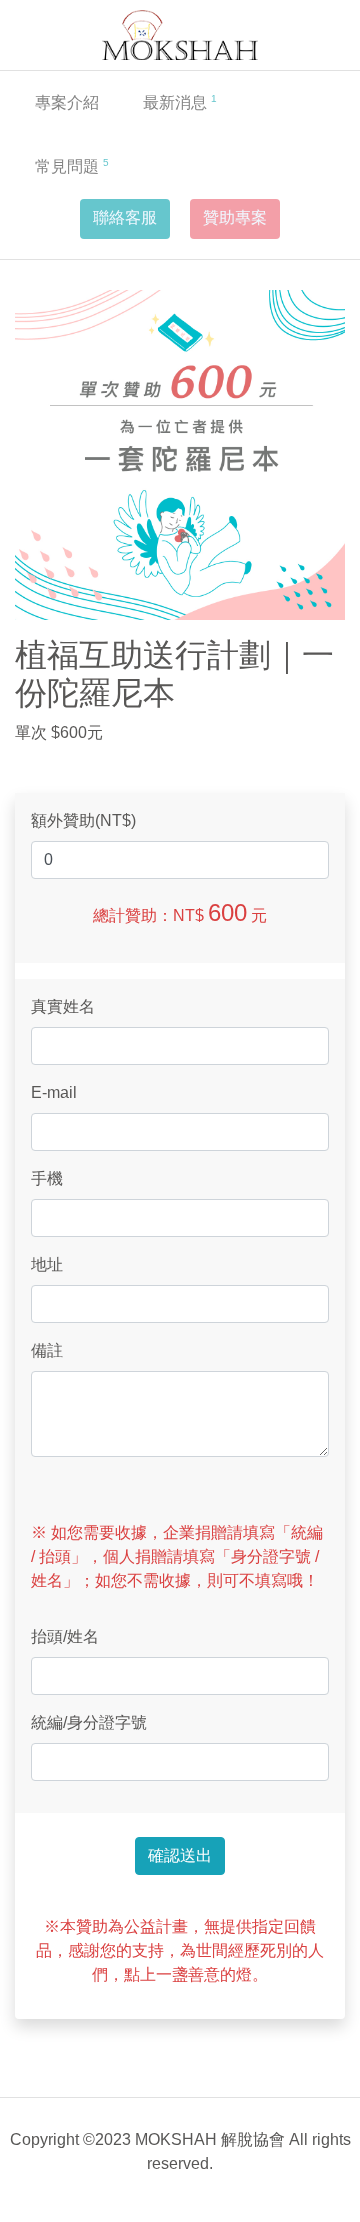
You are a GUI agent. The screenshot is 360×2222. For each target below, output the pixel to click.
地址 (47, 1264)
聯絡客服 (125, 217)
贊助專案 (235, 217)
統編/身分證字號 (89, 1722)
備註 (47, 1350)
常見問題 (72, 166)
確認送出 (180, 1855)
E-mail (54, 1092)
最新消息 (180, 102)
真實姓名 (63, 1006)
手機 (47, 1178)
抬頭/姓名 (65, 1636)
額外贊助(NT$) (83, 820)
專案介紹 (67, 102)
